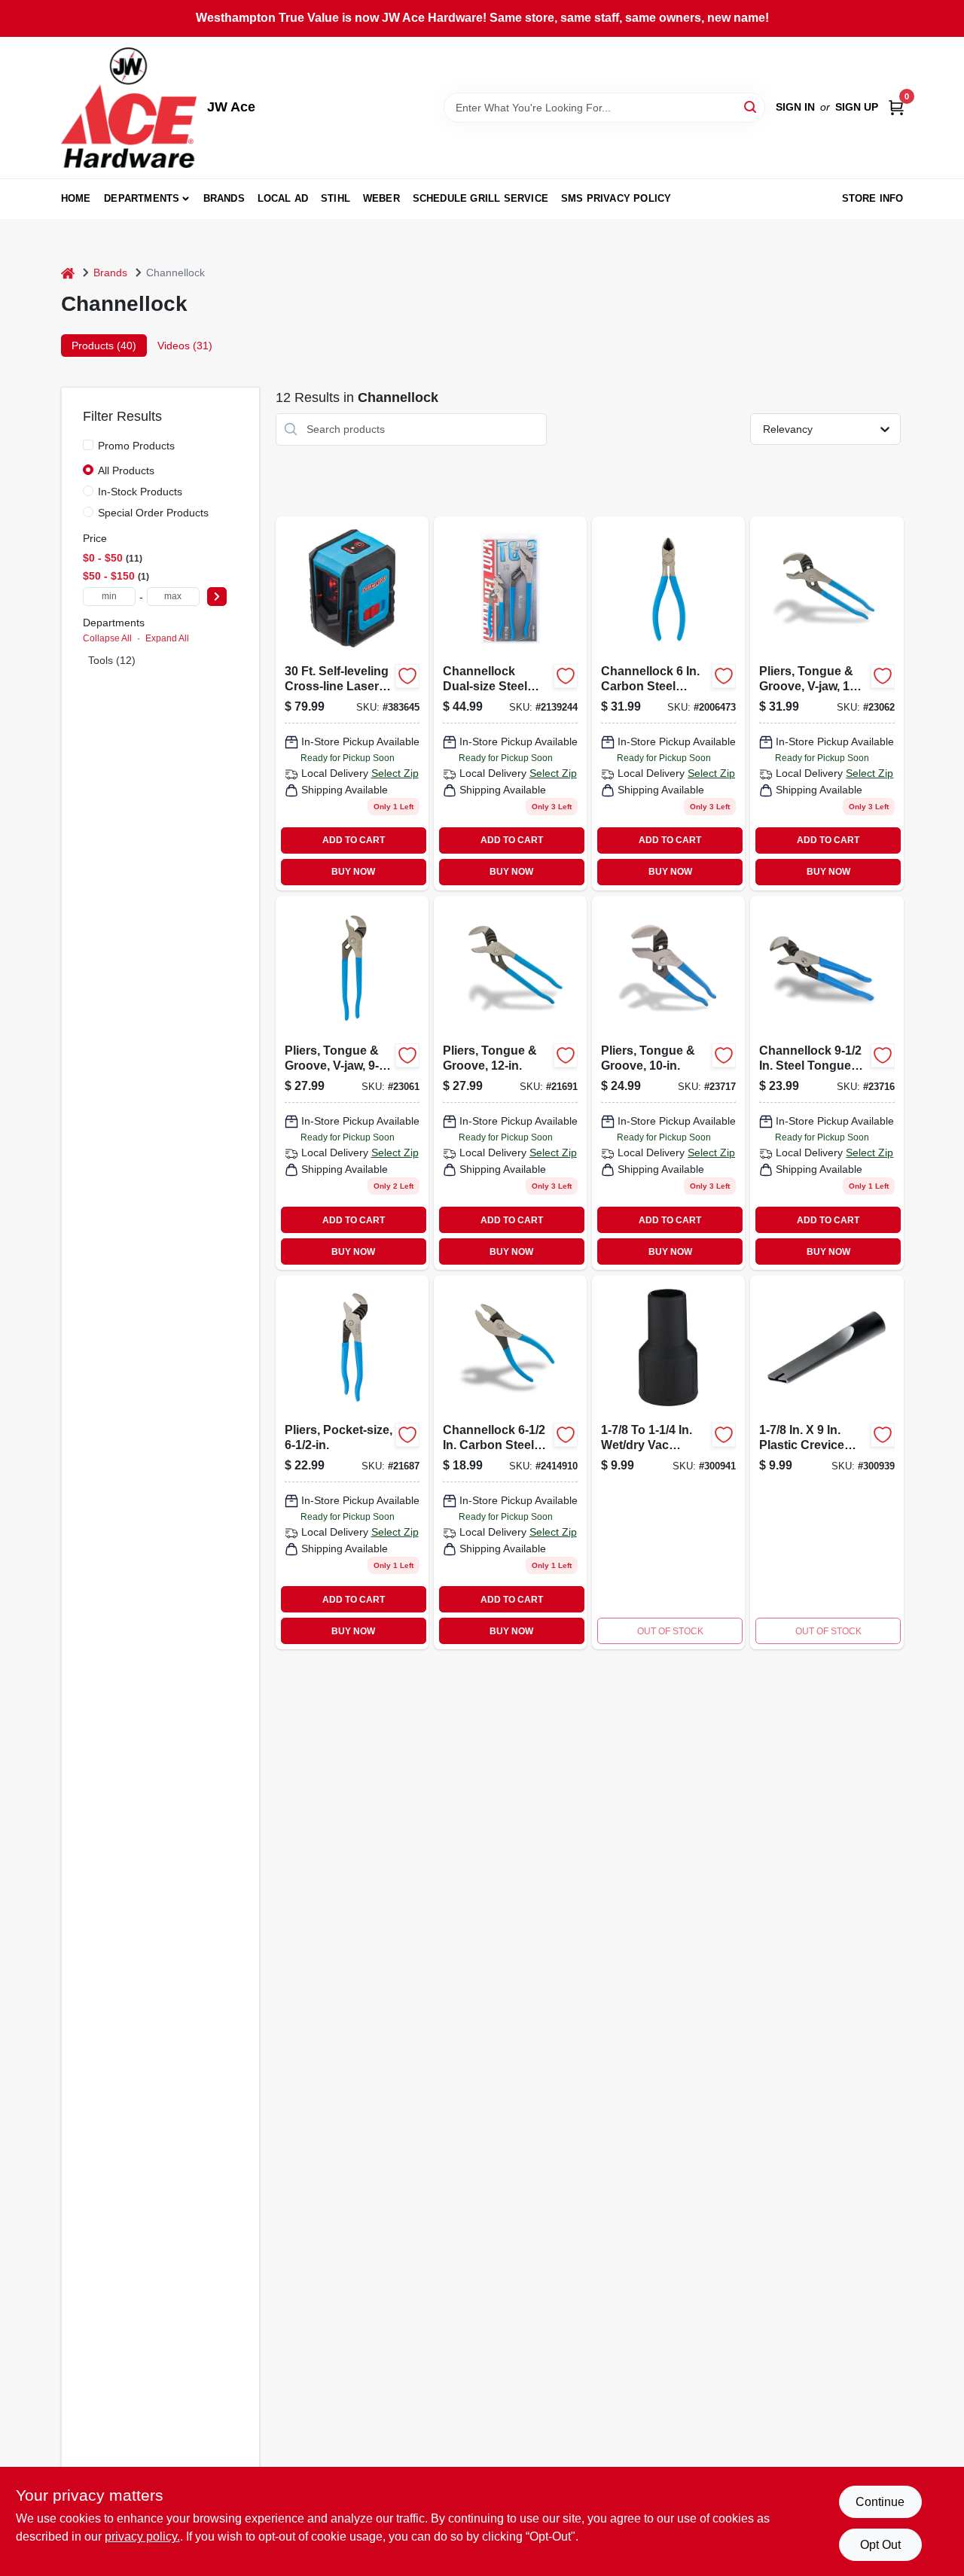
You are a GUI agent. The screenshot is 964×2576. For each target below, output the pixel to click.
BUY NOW (353, 872)
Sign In (795, 107)
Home (76, 198)
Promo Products (136, 446)
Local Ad (283, 198)
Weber (381, 198)
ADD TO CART (354, 840)
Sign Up (857, 107)
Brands (224, 198)
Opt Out (880, 2545)
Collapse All (107, 638)
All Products (126, 470)
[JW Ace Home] (129, 108)
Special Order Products (153, 513)
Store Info (873, 198)
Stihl (336, 198)
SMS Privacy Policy (616, 198)
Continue (880, 2502)
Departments (142, 198)
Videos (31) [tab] (185, 346)
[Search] (751, 107)
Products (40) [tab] (104, 346)
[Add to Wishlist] (407, 676)
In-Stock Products (140, 492)
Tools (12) (112, 660)
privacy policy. (142, 2536)
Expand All (167, 638)
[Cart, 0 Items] (896, 107)
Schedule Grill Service (480, 198)
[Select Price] (217, 597)
